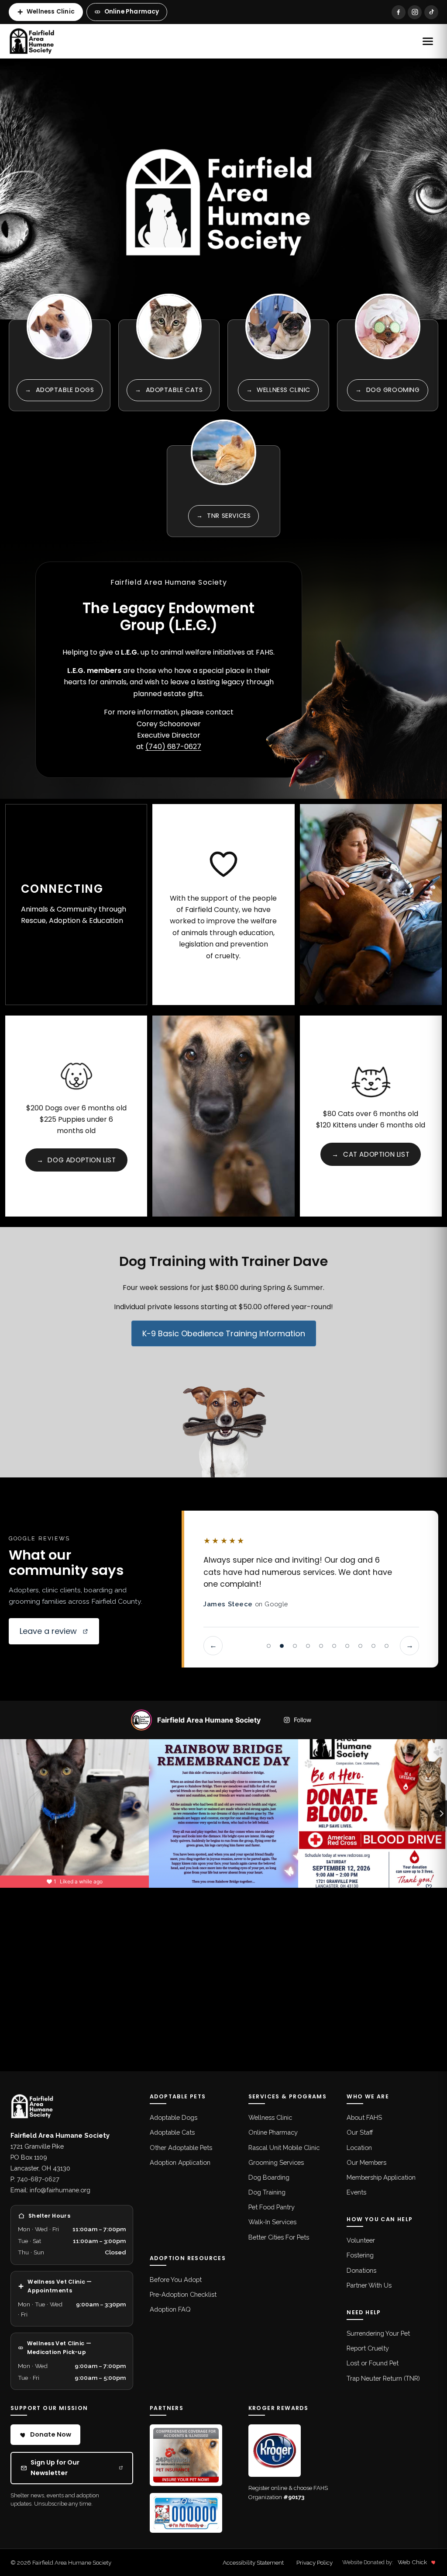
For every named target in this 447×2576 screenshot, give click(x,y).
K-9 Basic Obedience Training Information (224, 1333)
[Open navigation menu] (428, 41)
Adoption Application (180, 2162)
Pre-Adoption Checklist (183, 2294)
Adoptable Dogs (174, 2117)
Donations (361, 2270)
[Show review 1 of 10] (268, 1646)
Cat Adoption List (371, 1154)
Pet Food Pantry (272, 2207)
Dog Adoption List (76, 1160)
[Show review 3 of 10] (295, 1646)
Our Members (366, 2162)
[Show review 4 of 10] (308, 1646)
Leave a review (59, 1634)
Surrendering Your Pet (378, 2333)
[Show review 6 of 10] (334, 1646)
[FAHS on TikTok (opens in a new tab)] (431, 12)
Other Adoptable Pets (181, 2148)
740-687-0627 (38, 2179)
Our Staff (360, 2132)
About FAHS (364, 2117)
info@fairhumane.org (60, 2190)
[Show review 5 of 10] (321, 1646)
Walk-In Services (272, 2222)
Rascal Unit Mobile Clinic (284, 2148)
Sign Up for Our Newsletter (77, 2468)
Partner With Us (369, 2285)
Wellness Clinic (51, 12)
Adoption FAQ (170, 2309)
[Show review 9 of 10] (373, 1646)
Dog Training (267, 2192)
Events (356, 2192)
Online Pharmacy (132, 12)
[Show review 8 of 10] (360, 1646)
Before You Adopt (176, 2280)
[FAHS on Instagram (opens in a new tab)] (415, 12)
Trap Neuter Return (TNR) (383, 2378)
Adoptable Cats (172, 2132)
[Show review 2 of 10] (282, 1646)
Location (359, 2148)
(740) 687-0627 (173, 747)
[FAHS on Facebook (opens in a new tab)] (399, 12)
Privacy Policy (315, 2562)
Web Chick (412, 2562)
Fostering (360, 2255)
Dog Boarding (269, 2177)
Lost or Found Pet (373, 2363)
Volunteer (361, 2240)
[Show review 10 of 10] (386, 1646)
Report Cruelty (368, 2348)
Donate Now (51, 2434)
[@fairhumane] (141, 1720)
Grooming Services (276, 2162)
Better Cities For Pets (279, 2237)
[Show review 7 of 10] (347, 1646)
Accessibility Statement (253, 2562)
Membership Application (381, 2177)
